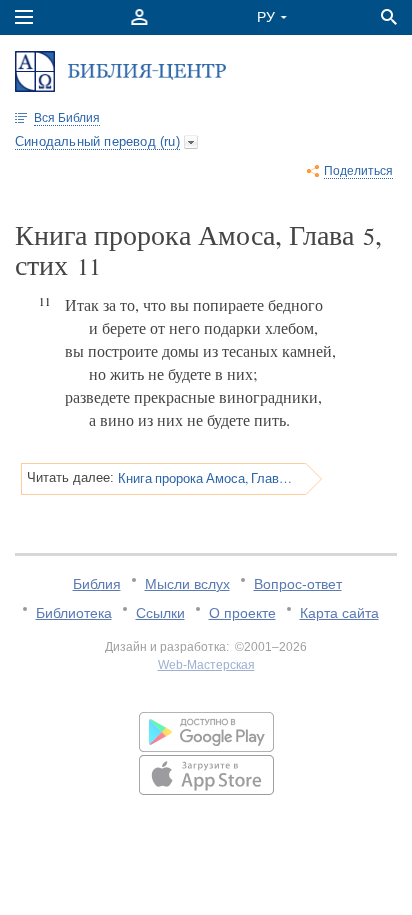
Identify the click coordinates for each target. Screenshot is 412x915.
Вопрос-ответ (298, 584)
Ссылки (160, 613)
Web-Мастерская (206, 665)
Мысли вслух (187, 584)
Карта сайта (339, 613)
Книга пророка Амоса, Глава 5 (205, 478)
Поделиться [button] (358, 171)
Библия (97, 584)
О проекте (242, 613)
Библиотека (74, 613)
